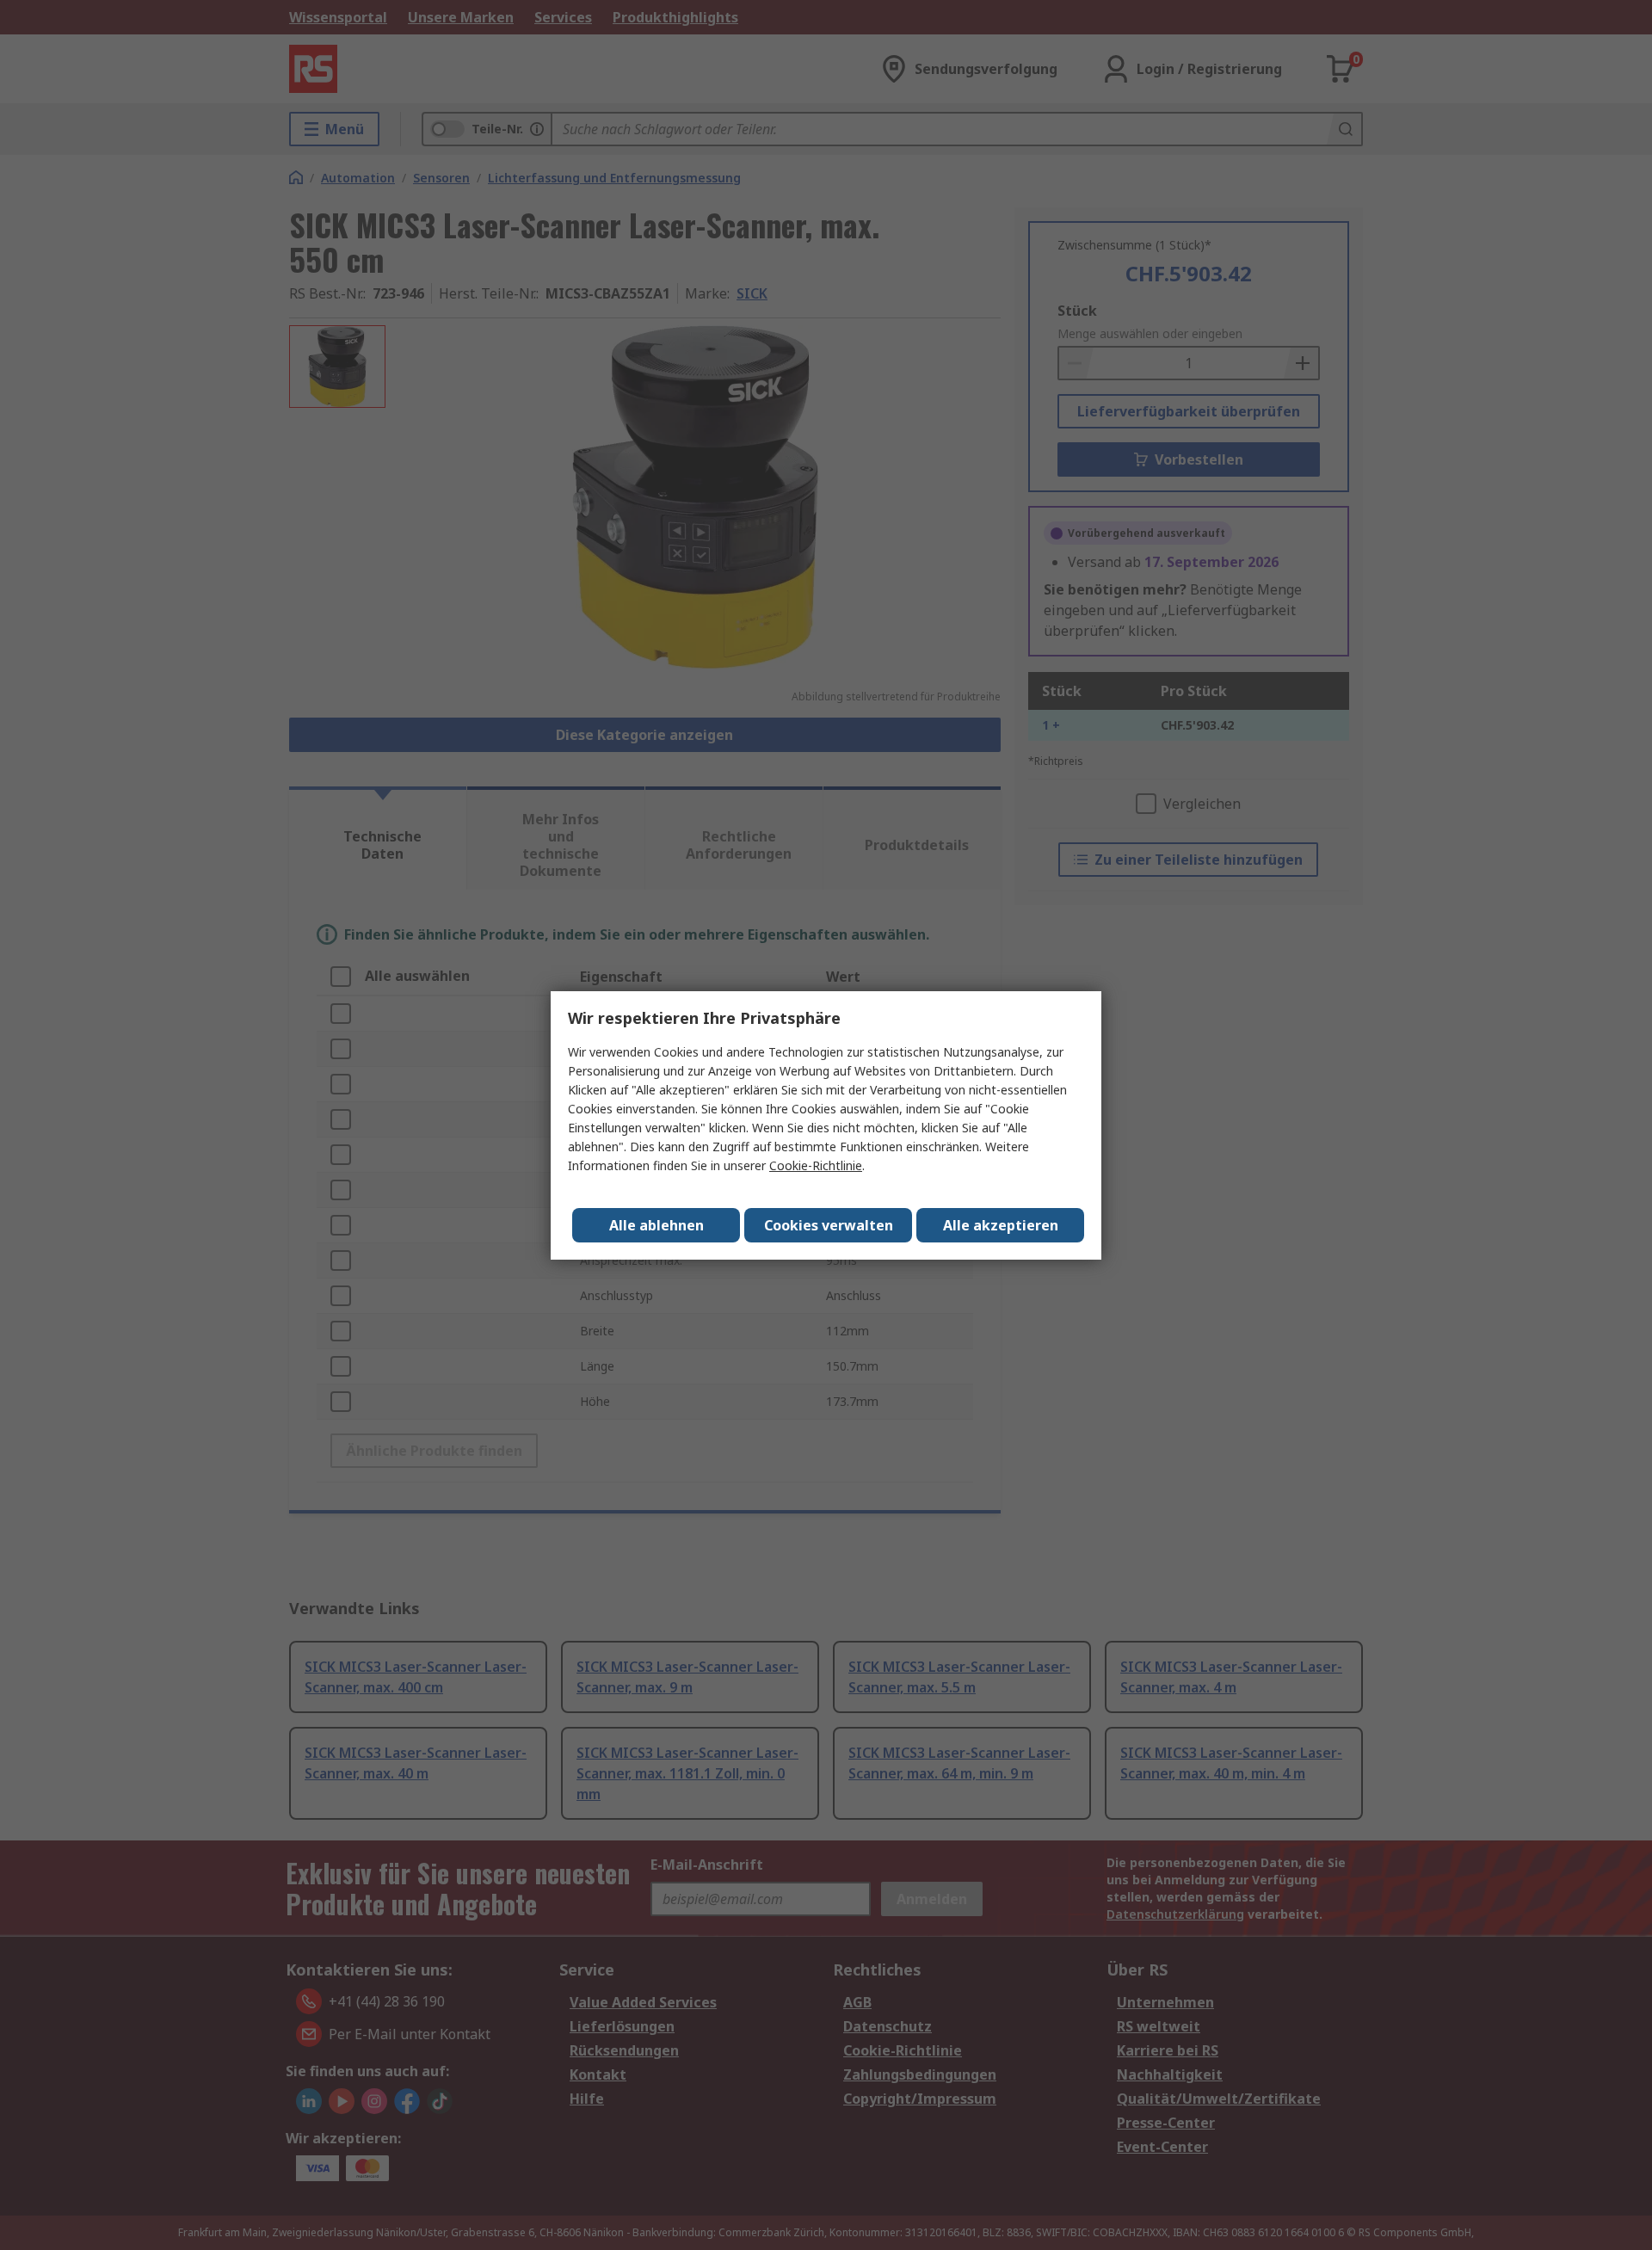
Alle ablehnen (656, 1225)
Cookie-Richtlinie (816, 1165)
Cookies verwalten (829, 1225)
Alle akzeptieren (1001, 1225)
